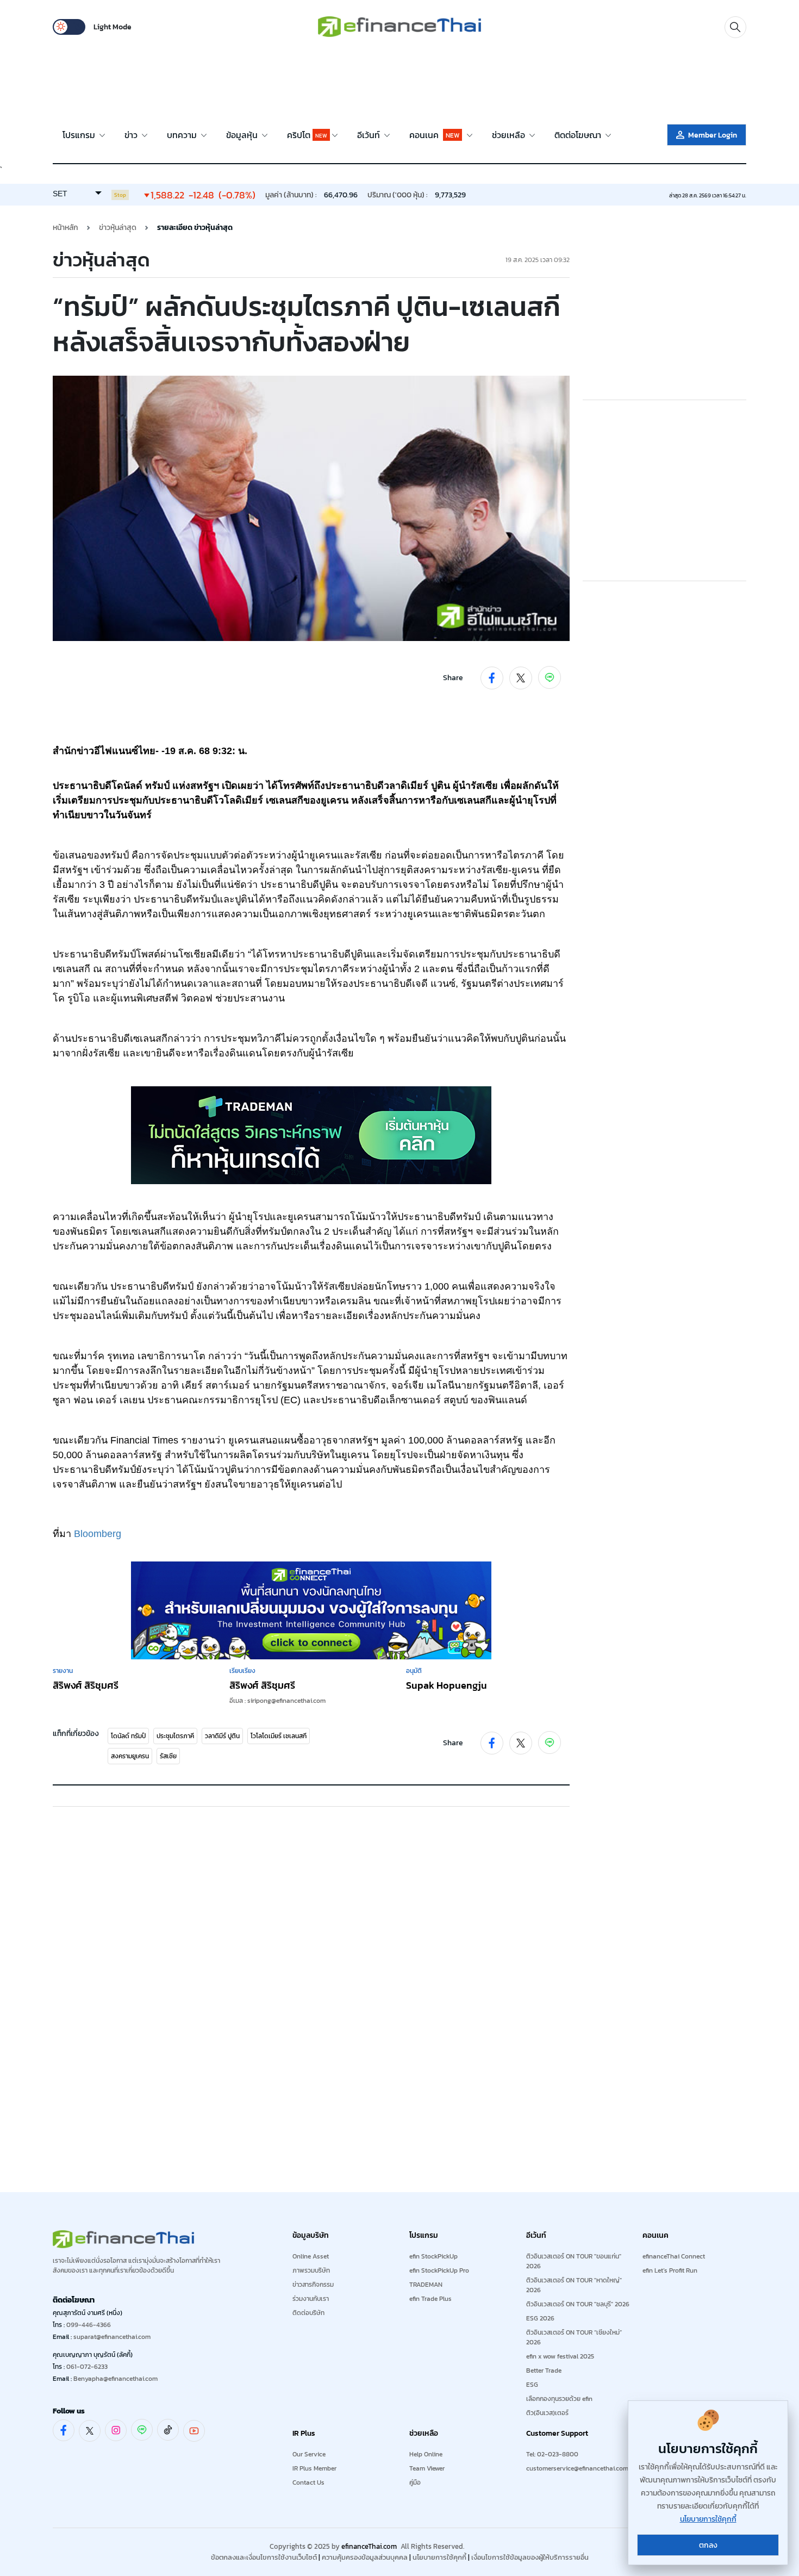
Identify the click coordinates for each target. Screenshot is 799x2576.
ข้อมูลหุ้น (243, 135)
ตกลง (708, 2545)
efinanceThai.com (369, 2546)
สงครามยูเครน (130, 1756)
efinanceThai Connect (674, 2256)
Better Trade (544, 2370)
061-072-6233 (87, 2367)
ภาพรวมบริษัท (311, 2270)
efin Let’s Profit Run (670, 2270)
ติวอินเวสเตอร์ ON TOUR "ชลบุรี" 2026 (578, 2304)
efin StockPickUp (433, 2256)
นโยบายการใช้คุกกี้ (439, 2557)
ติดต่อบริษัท (308, 2313)
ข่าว (132, 135)
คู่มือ (415, 2482)
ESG (532, 2385)
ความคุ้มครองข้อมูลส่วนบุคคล (365, 2557)
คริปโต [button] (307, 135)
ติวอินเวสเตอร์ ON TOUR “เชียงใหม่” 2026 (574, 2337)
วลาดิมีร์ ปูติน (222, 1736)
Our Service (309, 2454)
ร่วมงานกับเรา (311, 2299)
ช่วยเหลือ (510, 135)
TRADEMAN (426, 2285)
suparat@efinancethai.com (112, 2337)
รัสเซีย (168, 1756)
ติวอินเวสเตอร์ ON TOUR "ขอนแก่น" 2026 (574, 2261)
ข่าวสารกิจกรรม (313, 2285)
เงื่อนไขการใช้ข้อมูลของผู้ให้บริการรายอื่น (530, 2557)
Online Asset (311, 2256)
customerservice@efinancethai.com (577, 2468)
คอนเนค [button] (434, 135)
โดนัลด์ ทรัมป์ (128, 1736)
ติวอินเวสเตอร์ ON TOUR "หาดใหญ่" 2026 (574, 2285)
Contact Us (308, 2482)
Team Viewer (427, 2468)
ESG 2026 (540, 2318)
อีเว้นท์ (370, 135)
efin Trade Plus (430, 2299)
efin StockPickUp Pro (439, 2270)
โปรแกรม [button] (80, 135)
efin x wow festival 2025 (560, 2356)
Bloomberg (98, 1534)
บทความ (183, 135)
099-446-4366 (89, 2325)
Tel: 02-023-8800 (552, 2454)
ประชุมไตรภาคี (175, 1736)
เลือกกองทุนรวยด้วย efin (559, 2399)
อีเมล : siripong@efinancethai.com (277, 1701)
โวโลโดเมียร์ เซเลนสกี (279, 1736)
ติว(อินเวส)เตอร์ (547, 2413)
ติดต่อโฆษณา (579, 135)
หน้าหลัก (65, 228)
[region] (399, 82)
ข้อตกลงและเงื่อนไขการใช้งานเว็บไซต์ (264, 2557)
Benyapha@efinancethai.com (116, 2379)
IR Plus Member (314, 2468)
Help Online (426, 2454)
